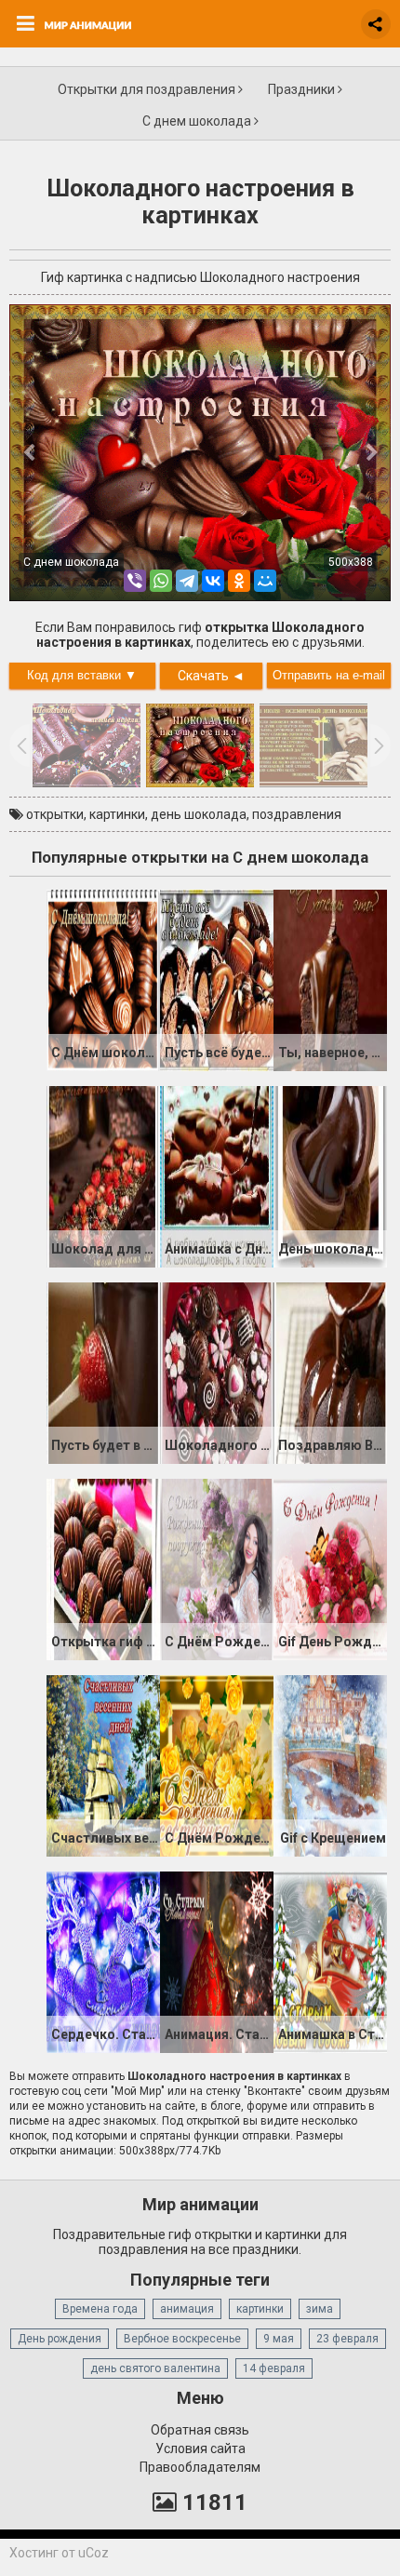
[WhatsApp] (161, 581)
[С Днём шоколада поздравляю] (103, 979)
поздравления (297, 814)
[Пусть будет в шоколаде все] (103, 1372)
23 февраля (347, 2339)
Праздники (303, 89)
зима (320, 2309)
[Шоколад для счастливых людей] (103, 1175)
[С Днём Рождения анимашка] (217, 1568)
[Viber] (135, 581)
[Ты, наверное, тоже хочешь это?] (330, 979)
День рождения (60, 2339)
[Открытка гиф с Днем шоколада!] (103, 1568)
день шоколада (199, 814)
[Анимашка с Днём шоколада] (217, 1175)
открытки (55, 814)
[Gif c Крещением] (330, 1764)
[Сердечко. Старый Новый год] (103, 1961)
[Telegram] (187, 581)
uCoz (93, 2553)
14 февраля (274, 2368)
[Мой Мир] (265, 581)
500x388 (351, 562)
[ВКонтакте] (213, 581)
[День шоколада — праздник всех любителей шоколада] (330, 1175)
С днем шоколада (198, 121)
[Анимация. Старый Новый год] (217, 1961)
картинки (117, 814)
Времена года (100, 2309)
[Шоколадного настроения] (217, 1372)
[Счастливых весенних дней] (103, 1764)
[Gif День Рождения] (330, 1568)
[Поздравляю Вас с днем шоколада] (330, 1372)
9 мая (279, 2339)
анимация (187, 2309)
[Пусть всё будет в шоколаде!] (217, 979)
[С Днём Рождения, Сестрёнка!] (217, 1764)
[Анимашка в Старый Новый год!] (330, 1961)
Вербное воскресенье (182, 2339)
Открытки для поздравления (148, 89)
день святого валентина (155, 2368)
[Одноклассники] (239, 581)
